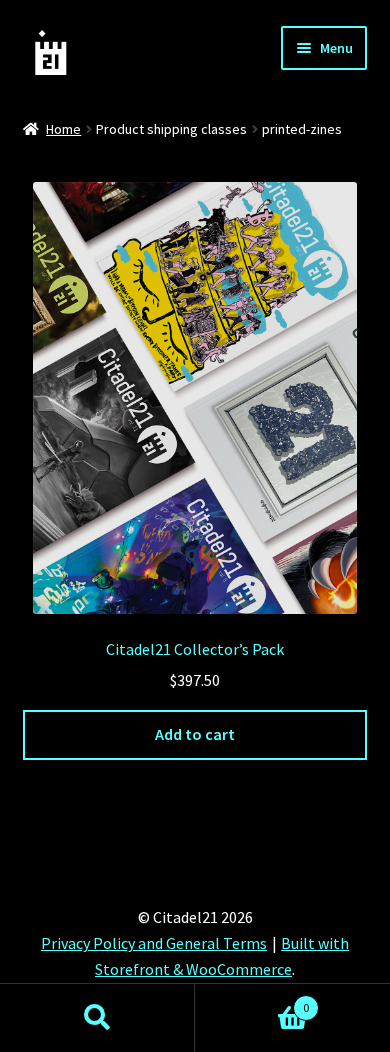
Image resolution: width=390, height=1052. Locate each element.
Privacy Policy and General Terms (154, 943)
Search (97, 1018)
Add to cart (195, 734)
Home (63, 129)
